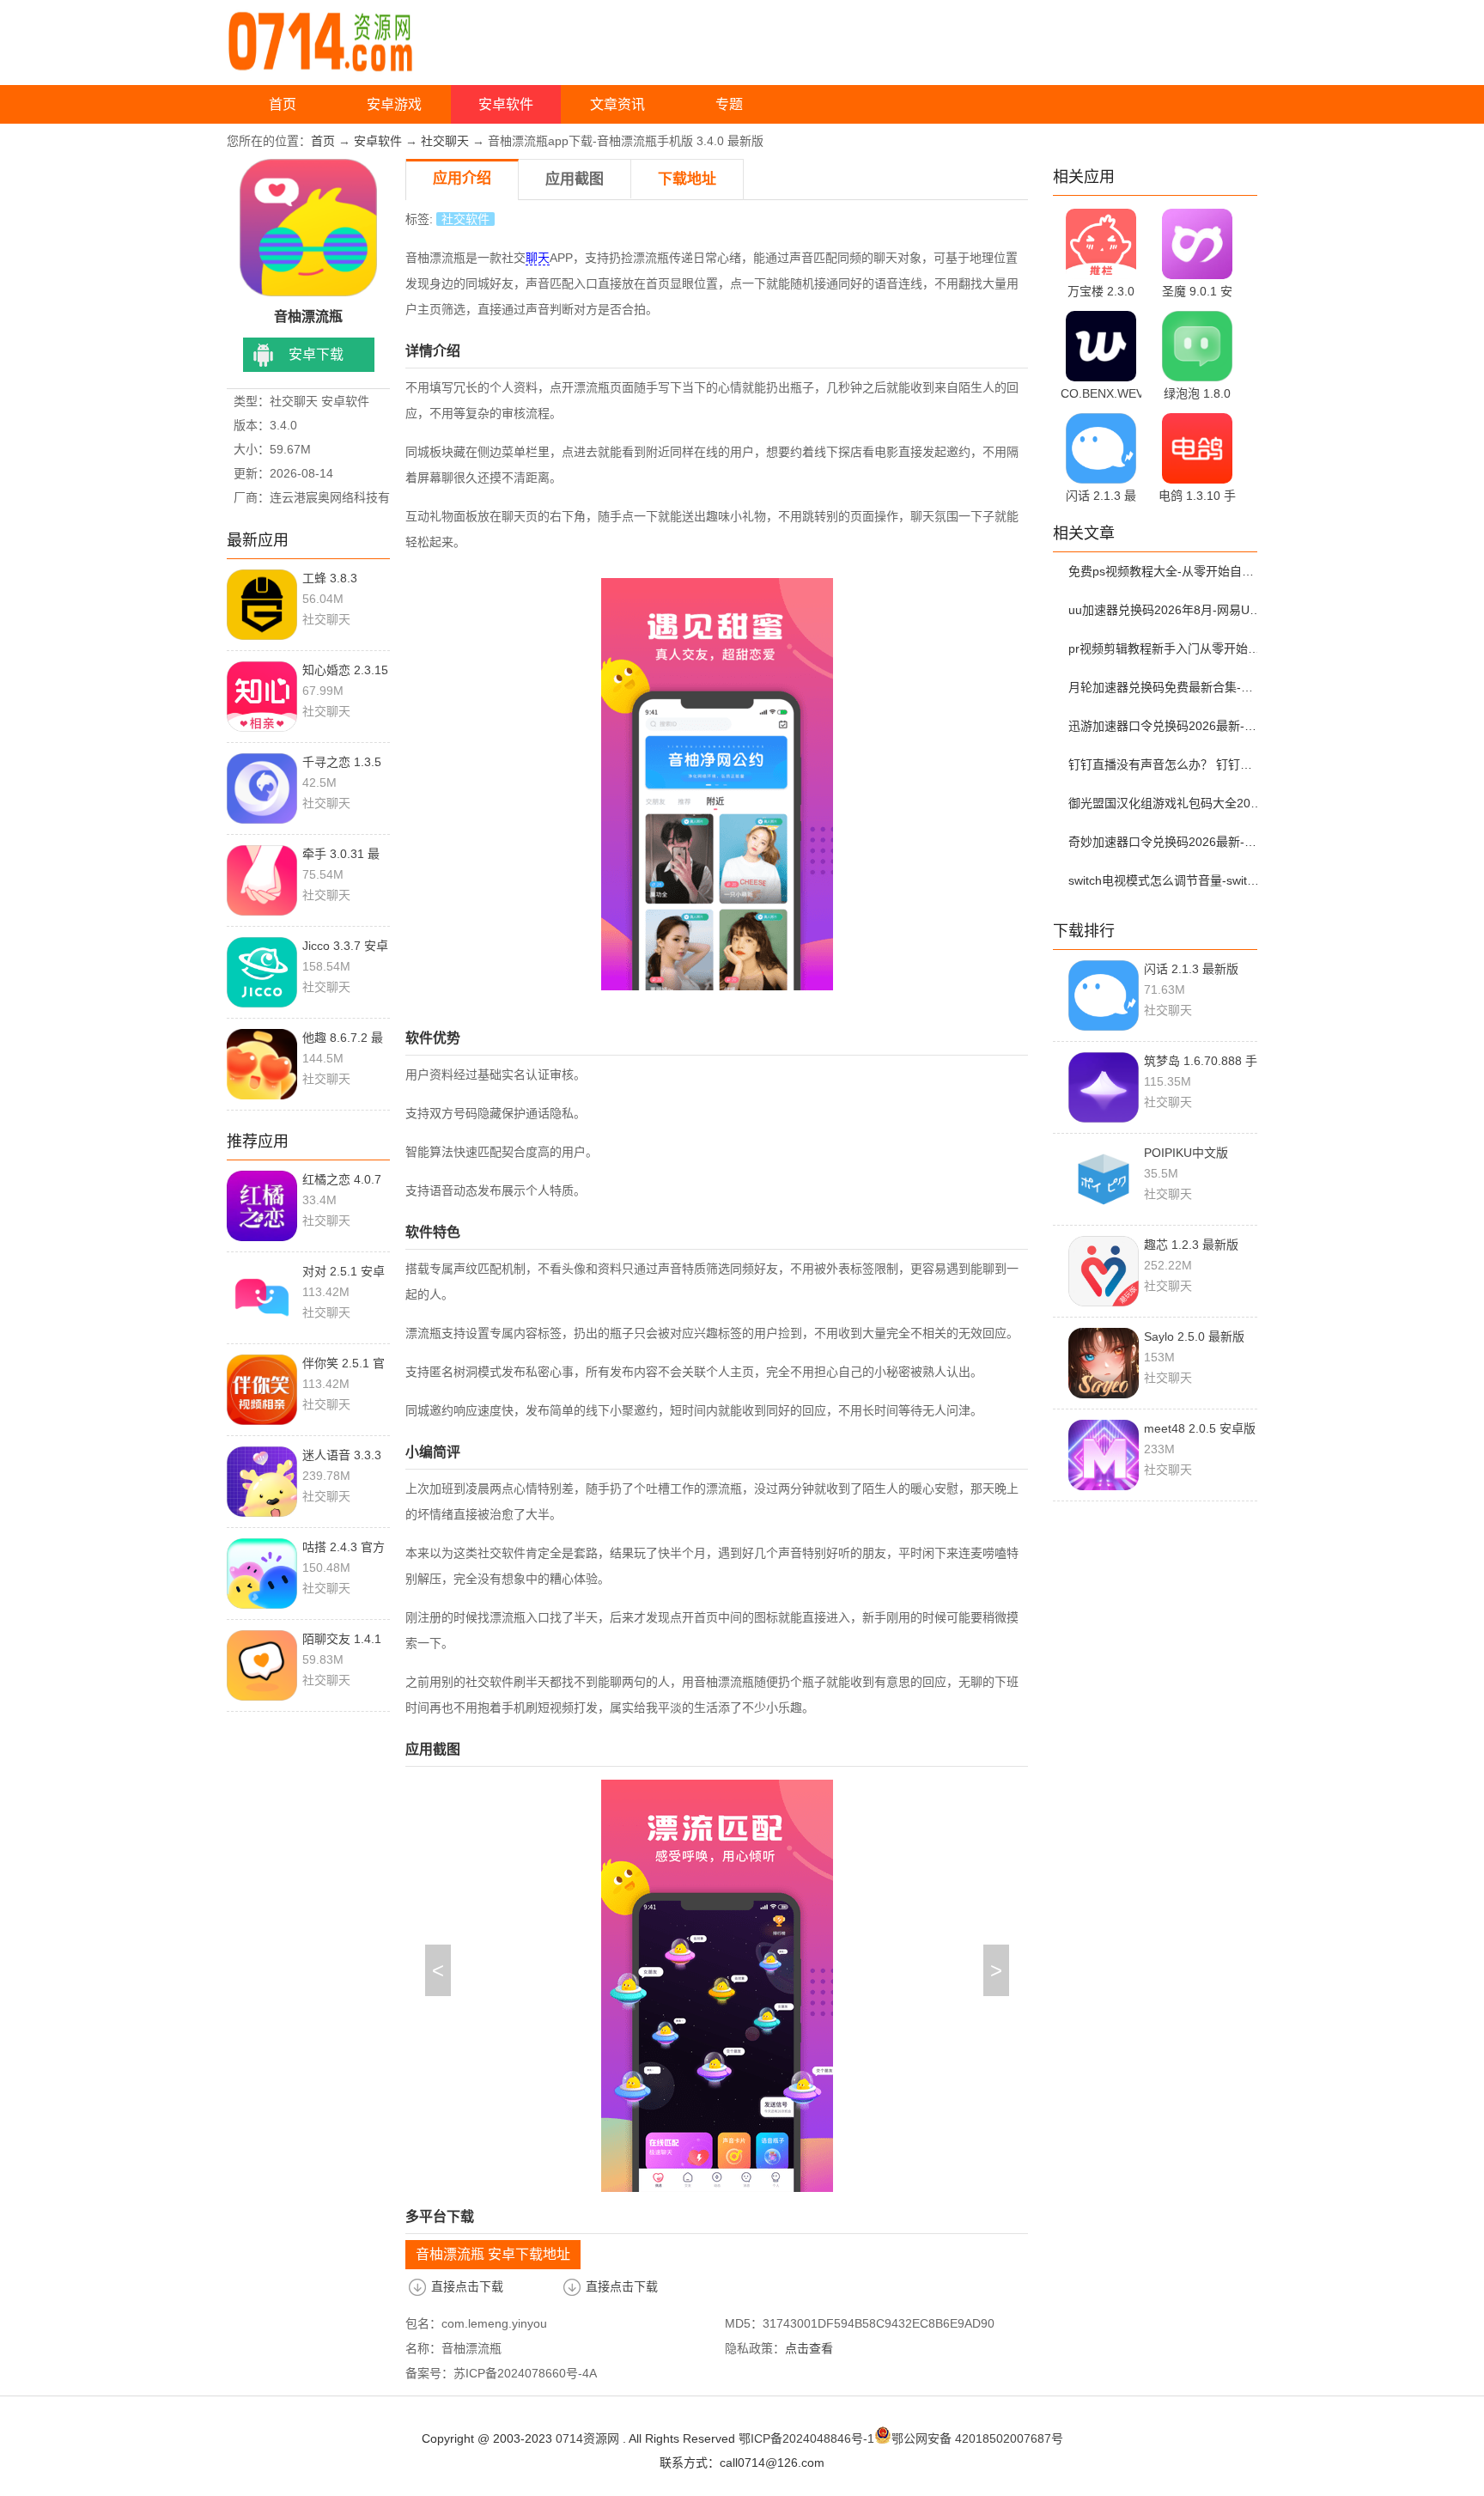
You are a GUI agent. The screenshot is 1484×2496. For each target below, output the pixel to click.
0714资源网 (587, 2438)
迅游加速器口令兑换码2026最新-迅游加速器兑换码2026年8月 (1165, 726)
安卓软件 (506, 104)
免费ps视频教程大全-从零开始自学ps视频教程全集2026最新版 (1165, 571)
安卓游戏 (394, 104)
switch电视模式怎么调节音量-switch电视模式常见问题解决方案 (1165, 880)
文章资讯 (617, 104)
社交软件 (465, 219)
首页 (283, 104)
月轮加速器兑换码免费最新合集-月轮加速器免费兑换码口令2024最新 (1165, 687)
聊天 (538, 258)
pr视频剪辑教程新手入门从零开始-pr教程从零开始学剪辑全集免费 (1165, 648)
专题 (729, 104)
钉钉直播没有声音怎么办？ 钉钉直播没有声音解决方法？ (1165, 764)
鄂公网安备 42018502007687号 (977, 2438)
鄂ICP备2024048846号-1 (806, 2438)
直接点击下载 (467, 2286)
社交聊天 (445, 141)
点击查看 (809, 2348)
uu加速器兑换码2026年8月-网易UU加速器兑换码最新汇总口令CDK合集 (1165, 610)
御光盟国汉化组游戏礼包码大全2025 (1165, 803)
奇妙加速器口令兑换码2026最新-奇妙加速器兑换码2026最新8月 (1165, 842)
